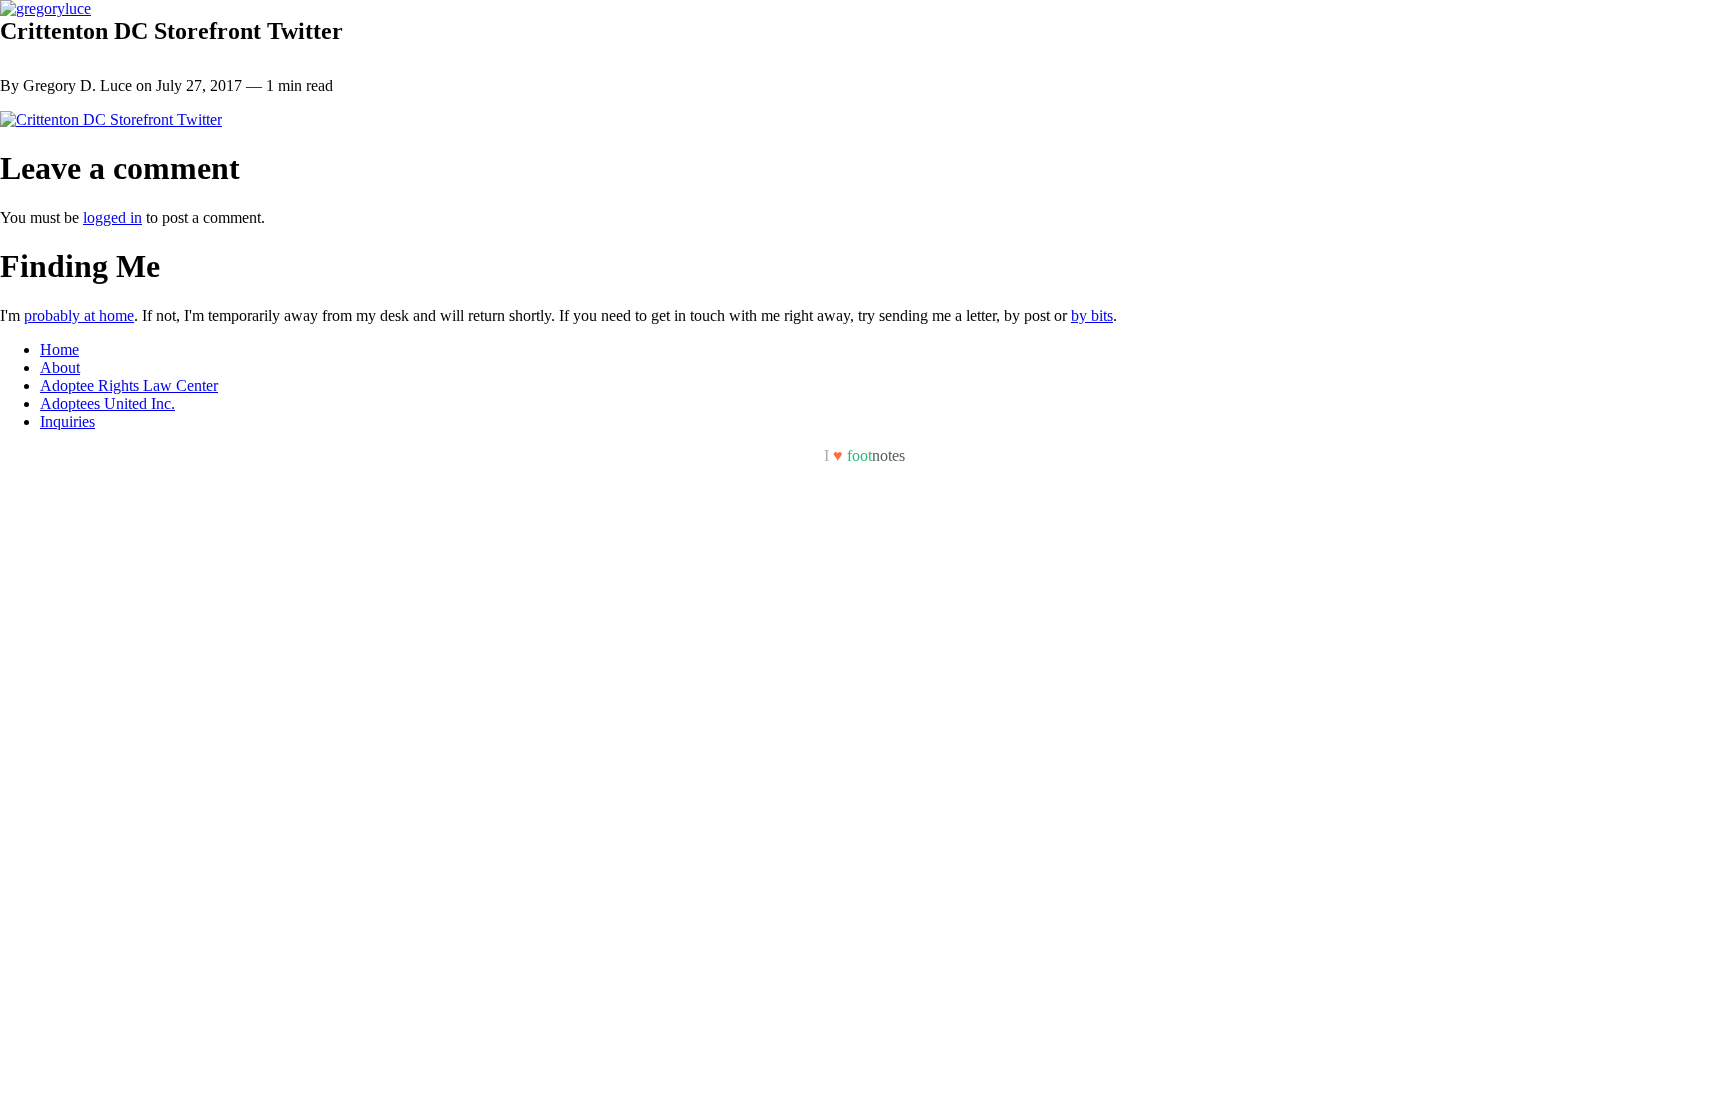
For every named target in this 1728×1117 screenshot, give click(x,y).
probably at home (79, 315)
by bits (1092, 315)
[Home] (45, 8)
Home (59, 349)
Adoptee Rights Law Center (129, 385)
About (60, 367)
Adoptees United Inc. (107, 403)
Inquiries (67, 421)
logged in (112, 217)
